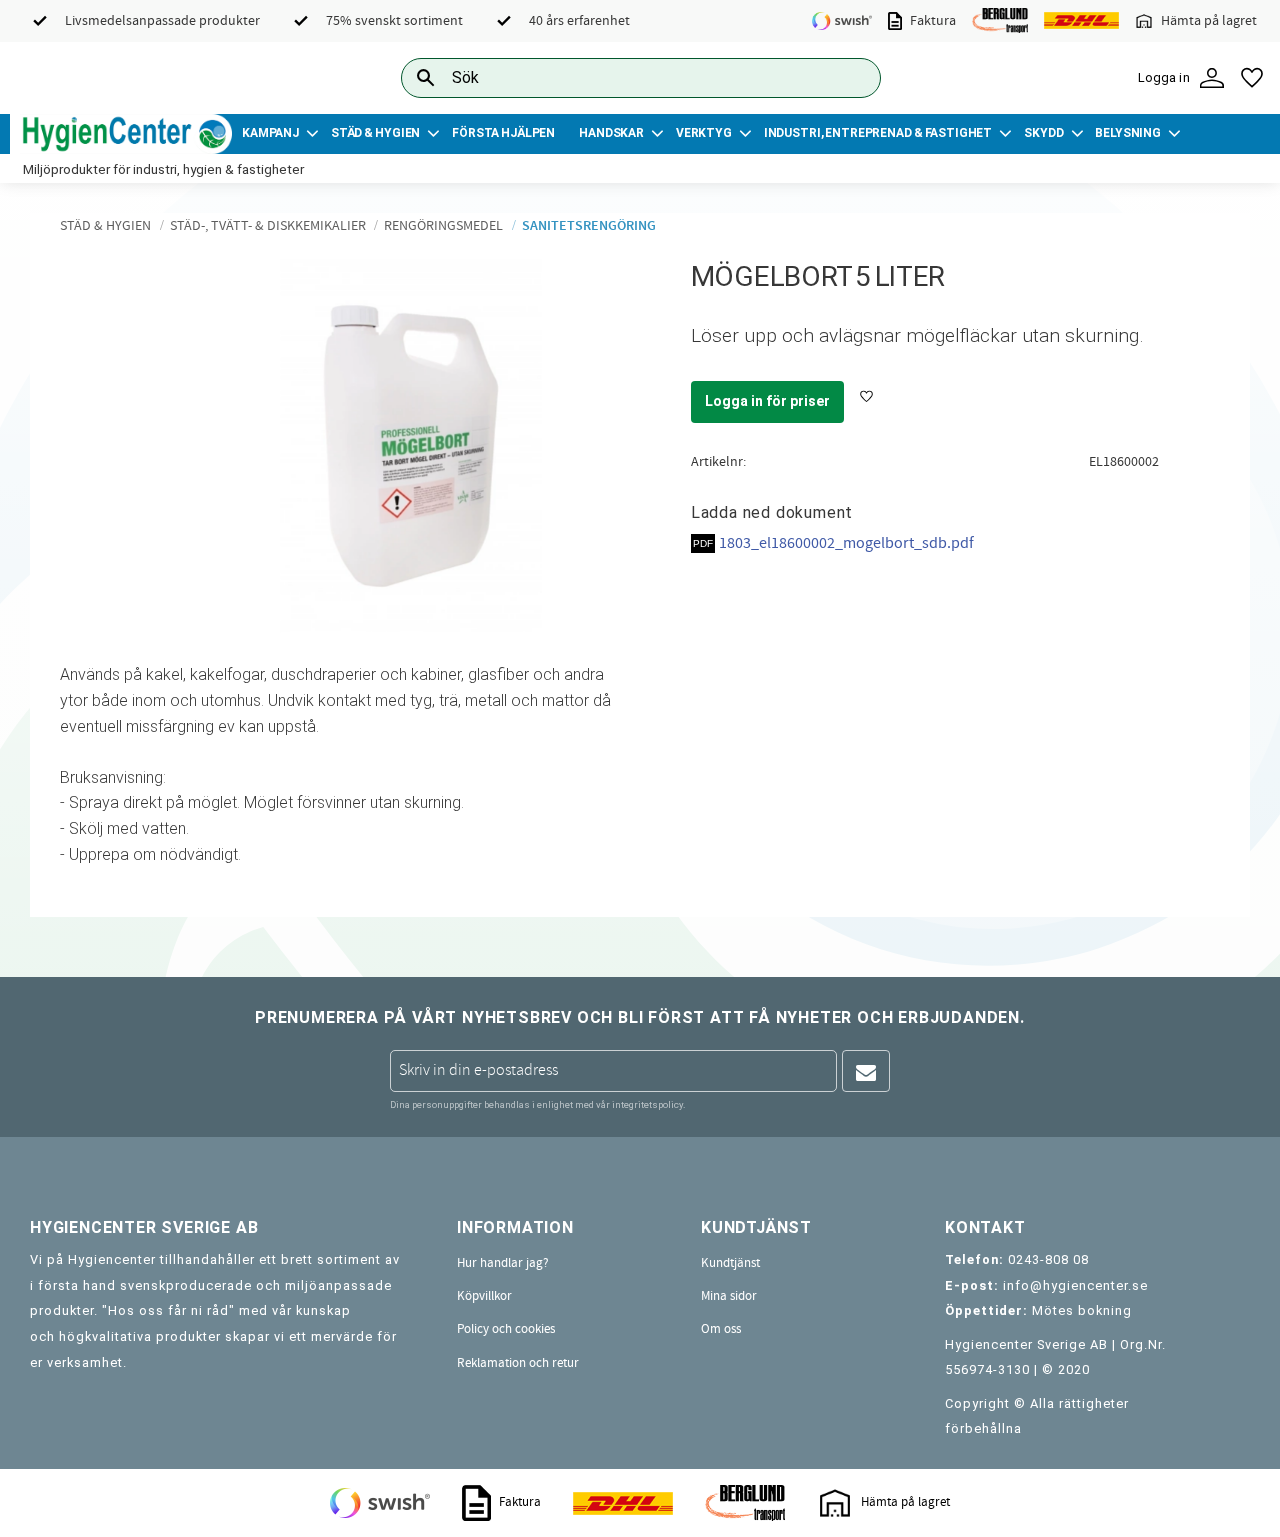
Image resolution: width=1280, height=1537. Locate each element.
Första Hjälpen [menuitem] (503, 133)
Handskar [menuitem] (611, 133)
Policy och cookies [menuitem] (506, 1329)
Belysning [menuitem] (1128, 133)
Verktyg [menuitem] (704, 133)
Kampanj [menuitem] (270, 133)
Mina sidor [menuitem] (729, 1296)
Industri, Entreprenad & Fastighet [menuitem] (878, 133)
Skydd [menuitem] (1043, 133)
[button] (1252, 78)
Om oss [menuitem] (721, 1329)
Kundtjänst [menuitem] (730, 1263)
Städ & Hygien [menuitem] (375, 133)
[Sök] (850, 77)
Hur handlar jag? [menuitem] (503, 1263)
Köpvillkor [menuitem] (484, 1296)
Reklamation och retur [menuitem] (518, 1363)
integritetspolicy (647, 1104)
